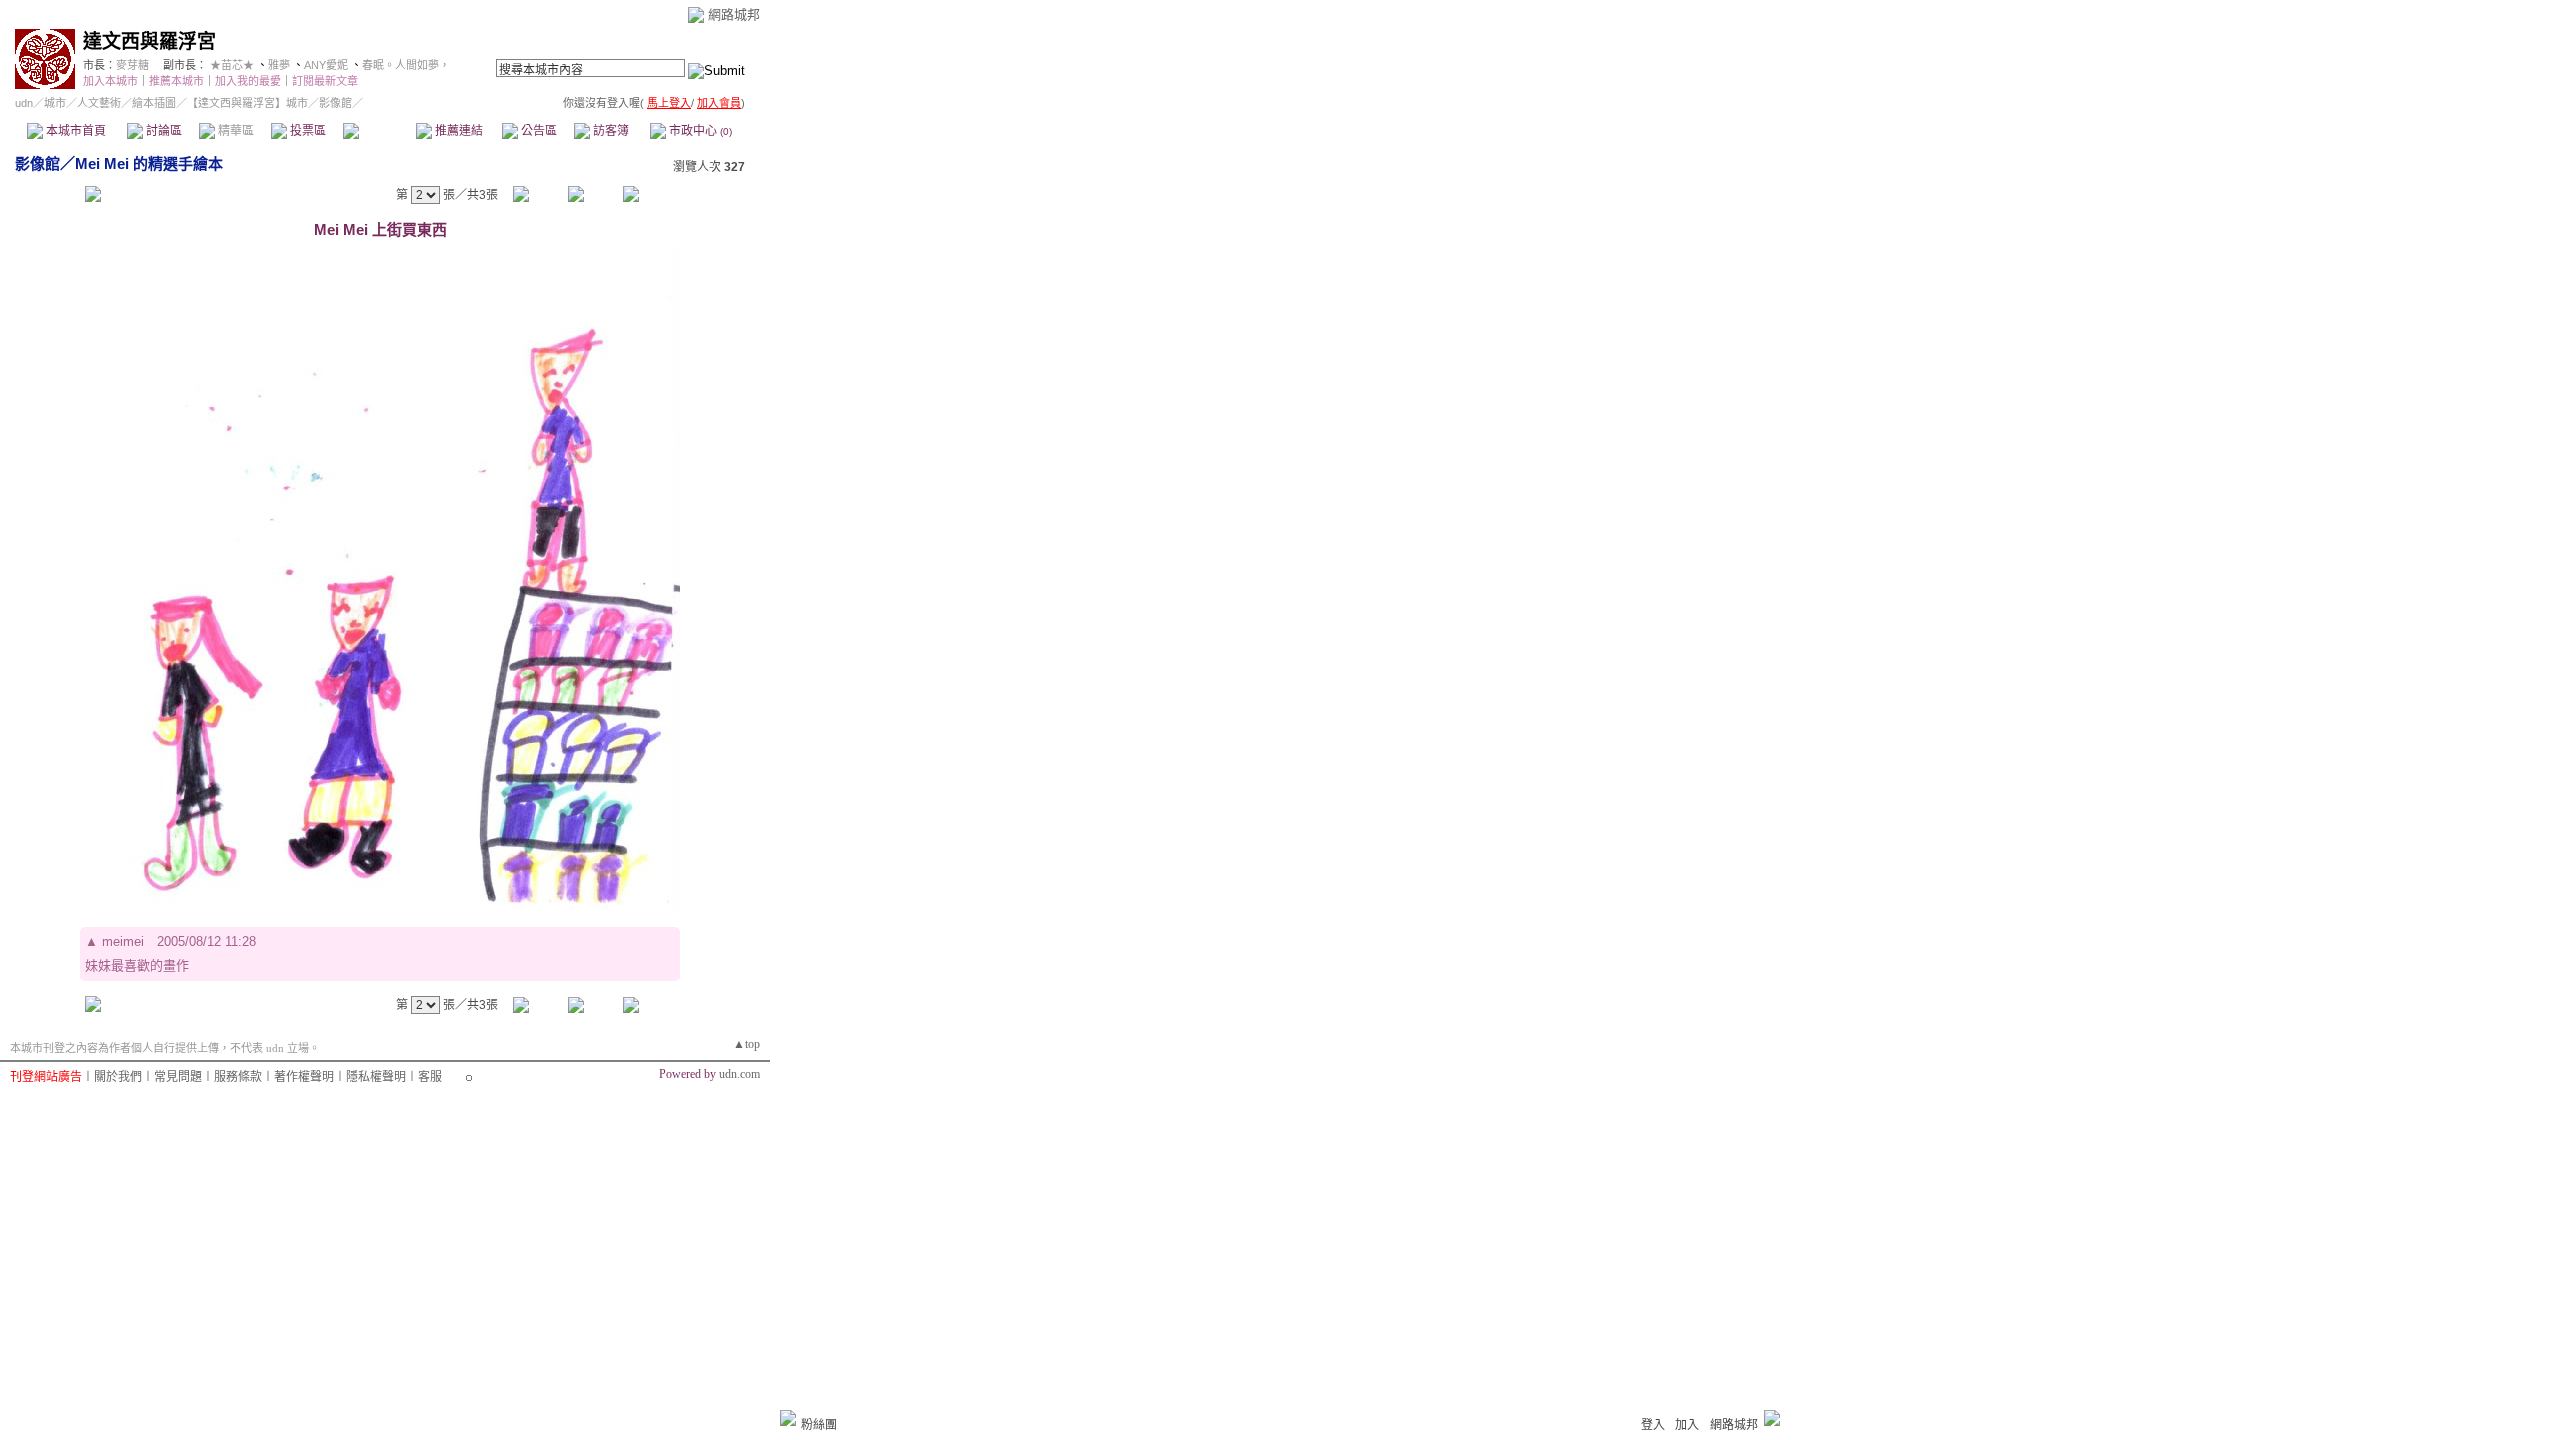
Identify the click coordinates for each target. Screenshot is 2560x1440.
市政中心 (699, 131)
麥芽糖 (132, 65)
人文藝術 (99, 103)
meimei (123, 941)
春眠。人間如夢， (406, 65)
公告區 (537, 131)
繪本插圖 (154, 103)
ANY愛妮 (326, 65)
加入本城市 (110, 81)
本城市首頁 (74, 131)
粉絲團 (819, 1425)
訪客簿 (609, 131)
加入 (1687, 1425)
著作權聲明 (304, 1077)
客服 (430, 1077)
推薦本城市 (176, 81)
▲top (746, 1044)
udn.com (739, 1074)
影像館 (378, 131)
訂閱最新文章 (325, 81)
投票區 (306, 131)
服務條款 (238, 1077)
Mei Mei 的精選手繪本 (149, 163)
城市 (55, 103)
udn (24, 103)
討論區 (162, 131)
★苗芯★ (232, 65)
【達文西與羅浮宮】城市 (247, 103)
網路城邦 (734, 14)
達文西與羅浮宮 (149, 41)
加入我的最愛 (248, 81)
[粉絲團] (788, 1418)
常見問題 (178, 1077)
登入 (1653, 1425)
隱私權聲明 (376, 1077)
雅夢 (279, 65)
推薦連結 (457, 131)
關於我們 (118, 1077)
